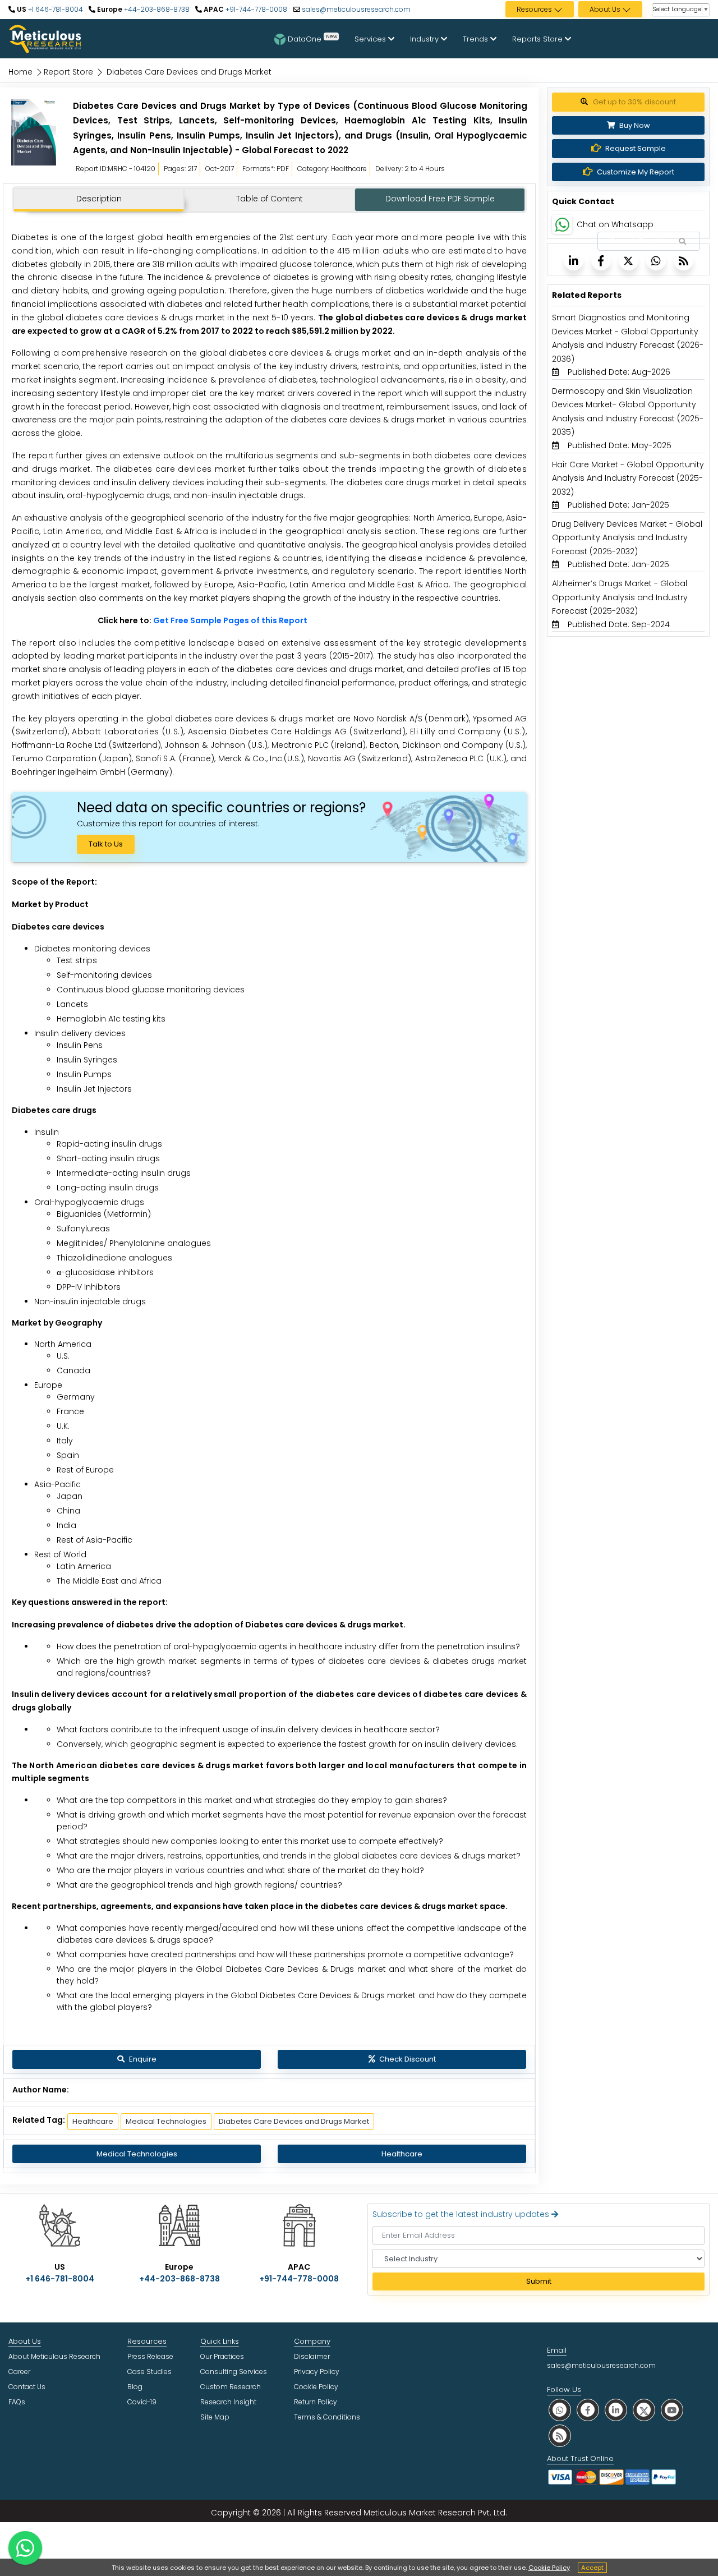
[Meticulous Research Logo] (45, 38)
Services (371, 39)
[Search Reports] (682, 242)
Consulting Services (234, 2372)
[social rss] (560, 2435)
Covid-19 (142, 2402)
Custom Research (231, 2387)
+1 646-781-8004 (55, 9)
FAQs (17, 2402)
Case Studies (149, 2372)
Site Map (215, 2417)
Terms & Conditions (327, 2417)
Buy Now (634, 125)
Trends (477, 39)
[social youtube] (672, 2410)
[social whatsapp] (560, 2410)
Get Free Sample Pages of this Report (230, 620)
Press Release (150, 2356)
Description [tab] (99, 199)
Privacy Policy (317, 2372)
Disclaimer (312, 2356)
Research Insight (228, 2402)
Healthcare (93, 2121)
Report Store (68, 72)
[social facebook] (588, 2410)
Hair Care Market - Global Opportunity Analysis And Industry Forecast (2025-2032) (628, 478)
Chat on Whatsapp (615, 224)
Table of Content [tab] (270, 199)
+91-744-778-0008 (256, 9)
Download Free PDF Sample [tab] (440, 199)
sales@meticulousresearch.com (356, 9)
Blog (135, 2387)
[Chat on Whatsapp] (562, 224)
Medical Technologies (166, 2121)
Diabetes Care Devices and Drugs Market (294, 2121)
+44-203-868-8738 (156, 9)
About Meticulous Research (54, 2356)
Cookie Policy (549, 2568)
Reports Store (538, 39)
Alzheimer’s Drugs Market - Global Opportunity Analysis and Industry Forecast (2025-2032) (620, 597)
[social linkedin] (616, 2410)
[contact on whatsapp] (25, 2548)
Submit (539, 2281)
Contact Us (27, 2387)
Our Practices (222, 2356)
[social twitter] (644, 2410)
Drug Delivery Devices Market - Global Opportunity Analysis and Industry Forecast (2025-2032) (627, 538)
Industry (425, 39)
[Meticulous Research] (34, 140)
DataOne (312, 38)
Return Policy (316, 2402)
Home (20, 72)
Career (19, 2372)
